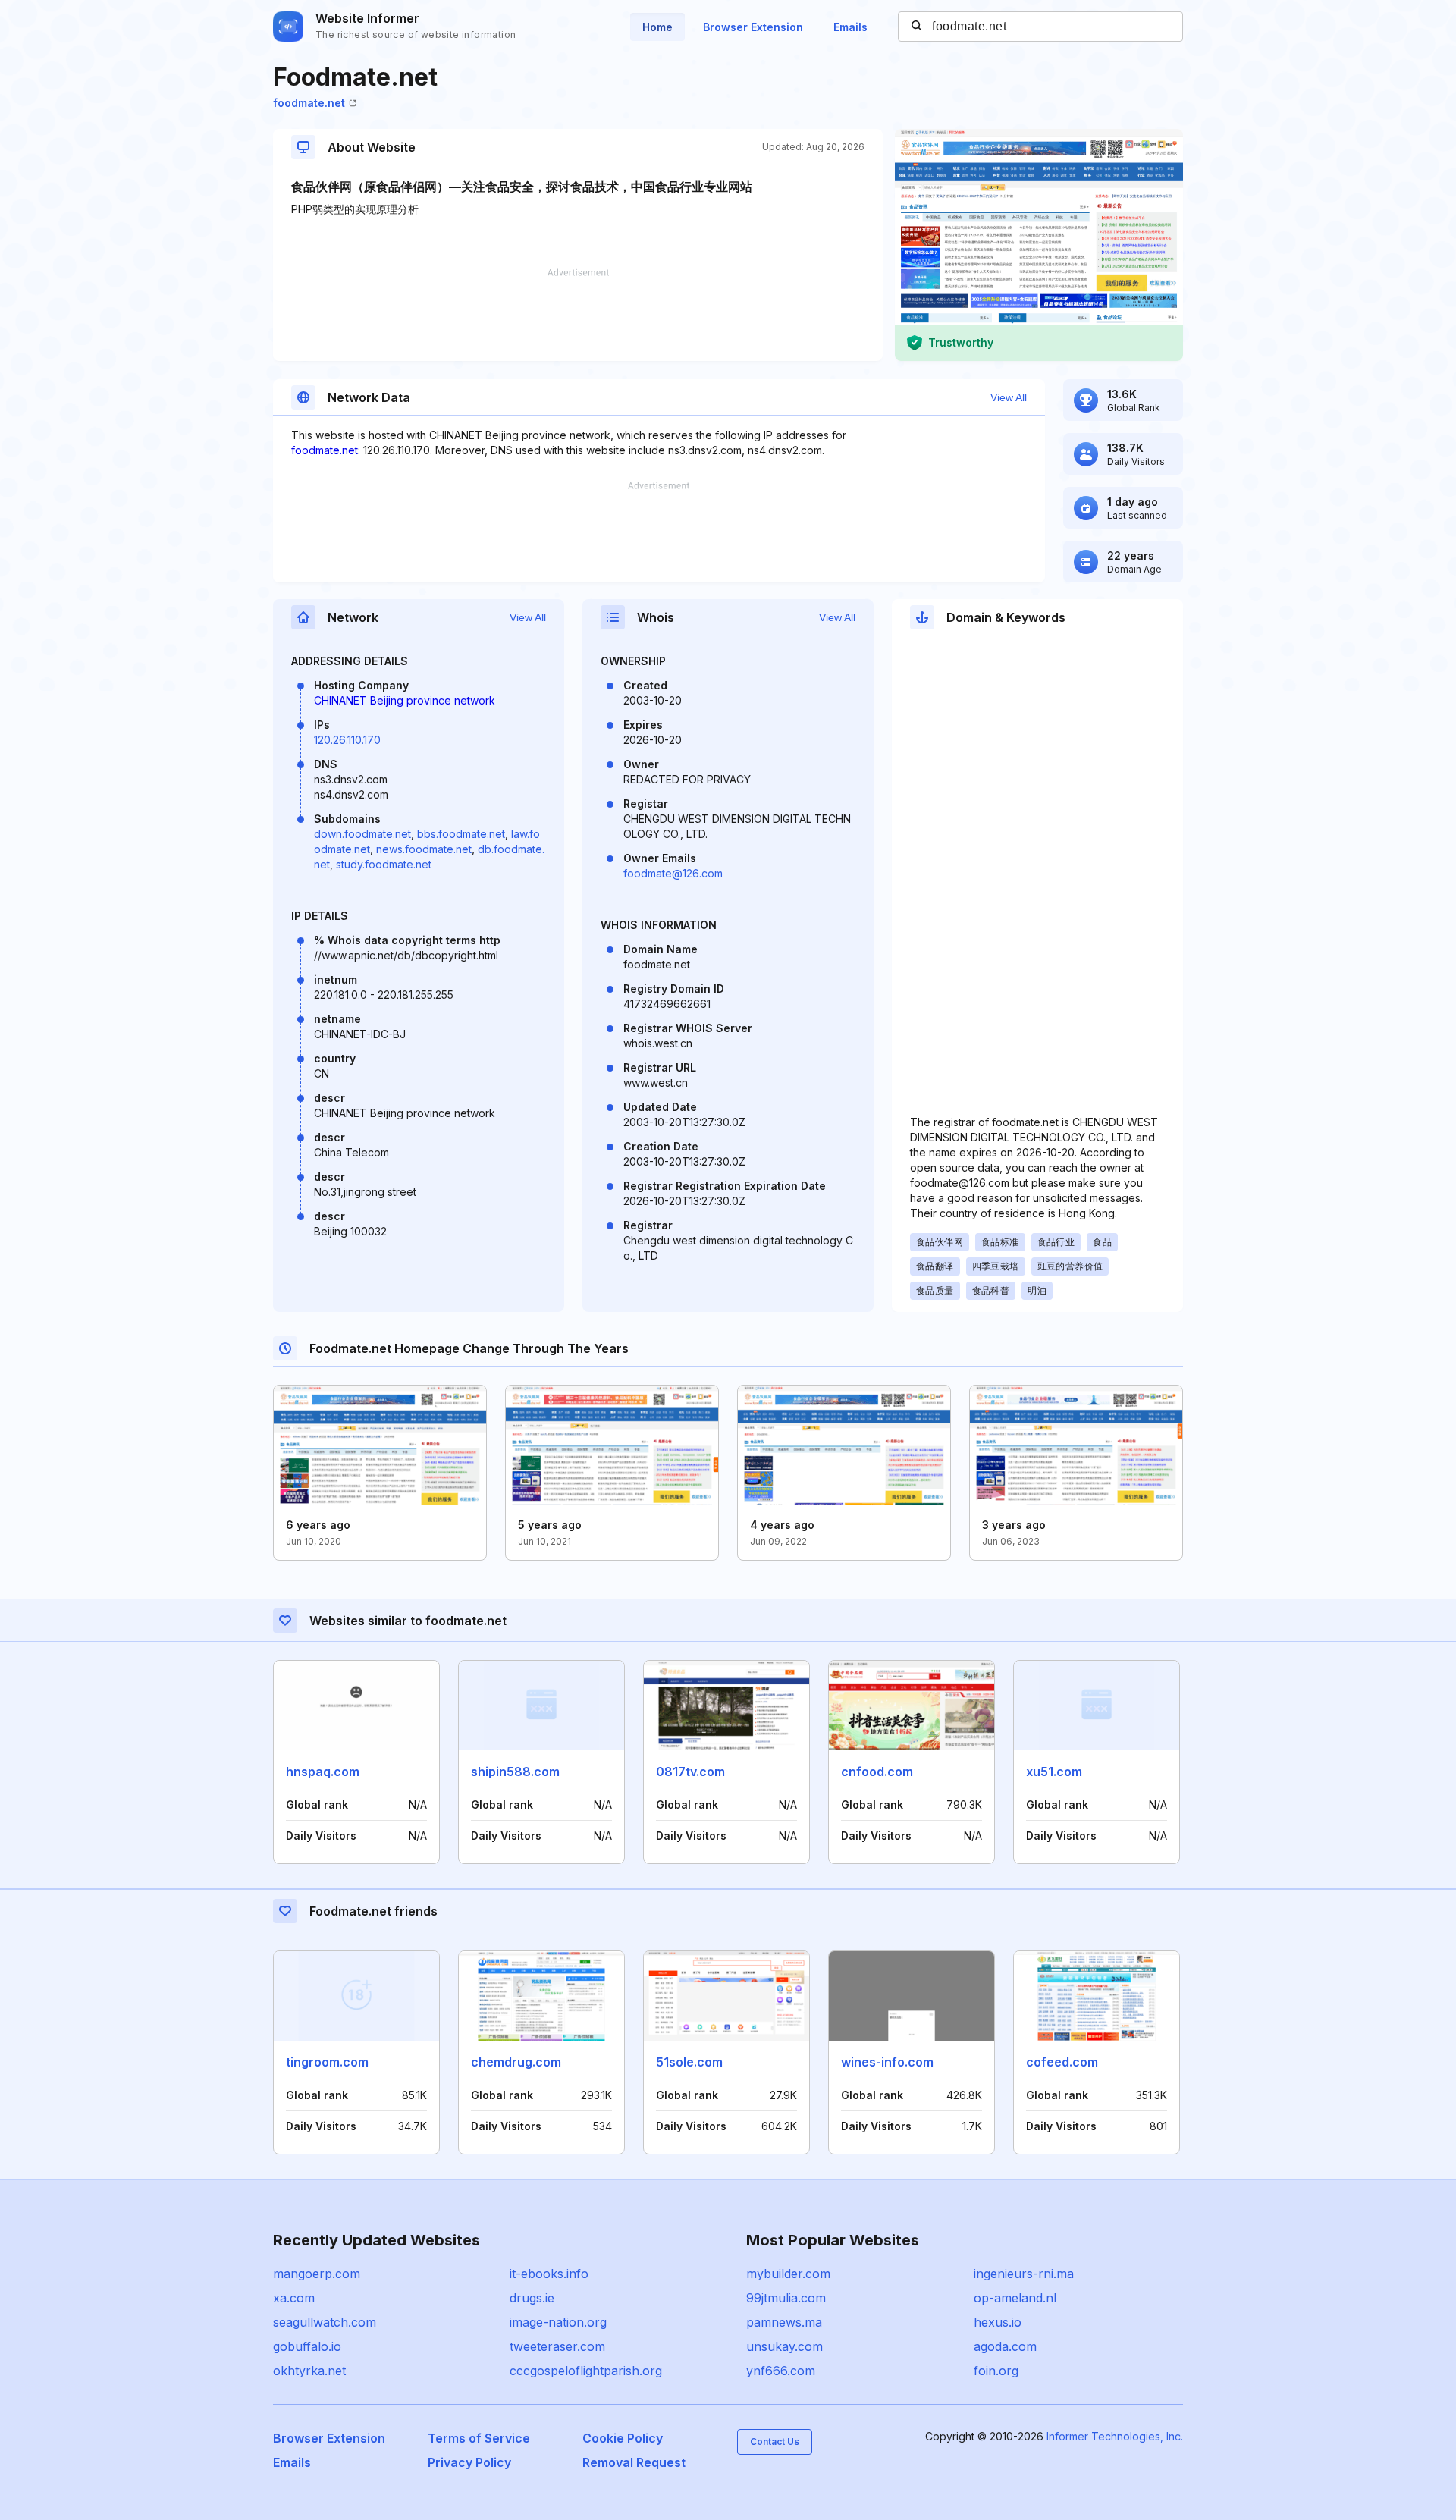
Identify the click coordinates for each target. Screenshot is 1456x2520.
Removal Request (634, 2462)
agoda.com (1005, 2346)
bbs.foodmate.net (461, 834)
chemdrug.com (516, 2062)
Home (657, 27)
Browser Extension (753, 27)
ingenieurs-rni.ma (1024, 2274)
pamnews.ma (784, 2322)
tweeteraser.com (557, 2346)
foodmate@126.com (673, 873)
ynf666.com (781, 2371)
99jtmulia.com (786, 2298)
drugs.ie (532, 2298)
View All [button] (1009, 397)
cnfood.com (877, 1772)
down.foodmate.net (362, 834)
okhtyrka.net (309, 2371)
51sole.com (689, 2062)
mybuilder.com (788, 2274)
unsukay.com (784, 2346)
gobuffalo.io (307, 2346)
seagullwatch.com (325, 2322)
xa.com (294, 2298)
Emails (850, 27)
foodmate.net (309, 103)
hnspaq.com (323, 1772)
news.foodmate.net (424, 849)
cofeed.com (1062, 2062)
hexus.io (998, 2322)
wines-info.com (887, 2062)
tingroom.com (327, 2062)
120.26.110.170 (347, 740)
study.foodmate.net (384, 864)
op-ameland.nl (1015, 2298)
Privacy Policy (469, 2462)
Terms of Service (479, 2438)
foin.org (996, 2371)
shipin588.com (515, 1772)
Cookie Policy (623, 2438)
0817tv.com (690, 1772)
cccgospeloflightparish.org (586, 2371)
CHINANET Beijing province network (405, 700)
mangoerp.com (317, 2274)
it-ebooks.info (549, 2274)
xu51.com (1054, 1772)
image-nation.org (558, 2322)
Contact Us (775, 2442)
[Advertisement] (578, 315)
